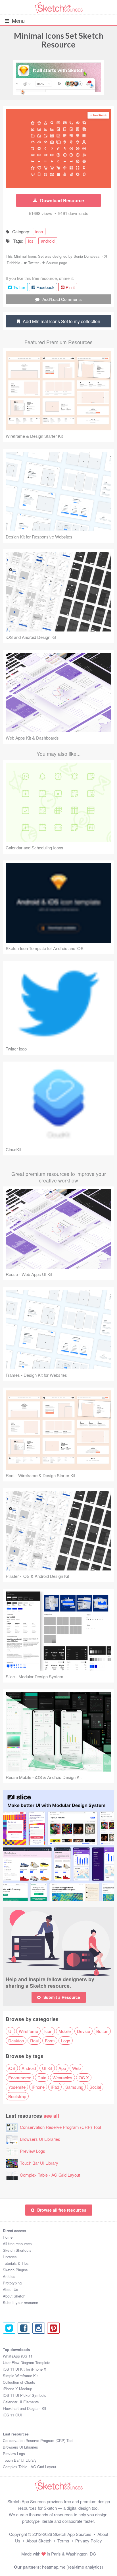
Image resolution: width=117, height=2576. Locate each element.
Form (50, 2041)
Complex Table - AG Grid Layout (50, 2175)
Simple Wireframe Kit (20, 2376)
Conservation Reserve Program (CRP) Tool (60, 2127)
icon (39, 231)
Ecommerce (20, 2077)
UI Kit (47, 2068)
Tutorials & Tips (16, 2263)
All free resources (17, 2244)
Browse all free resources (62, 2210)
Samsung (74, 2087)
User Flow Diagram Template (27, 2363)
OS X (84, 2077)
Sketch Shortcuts (17, 2250)
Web (76, 2068)
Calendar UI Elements (21, 2402)
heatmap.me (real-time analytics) (73, 2567)
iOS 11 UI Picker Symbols (25, 2395)
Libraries (10, 2257)
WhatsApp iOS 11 (18, 2356)
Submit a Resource (62, 1997)
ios (31, 241)
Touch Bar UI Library (39, 2163)
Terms (63, 2541)
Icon (48, 2031)
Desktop (16, 2041)
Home (8, 2237)
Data (42, 2077)
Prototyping (12, 2283)
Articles (9, 2276)
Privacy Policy (89, 2541)
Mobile (65, 2031)
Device (83, 2031)
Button (102, 2031)
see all (51, 2116)
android (48, 241)
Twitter (34, 263)
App (62, 2068)
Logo (66, 2041)
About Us (11, 2289)
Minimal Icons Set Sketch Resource (59, 40)
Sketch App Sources (72, 2534)
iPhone (38, 2087)
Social (95, 2087)
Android (29, 2068)
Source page (57, 263)
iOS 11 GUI (12, 2415)
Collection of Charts (19, 2382)
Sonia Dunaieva (86, 256)
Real (34, 2041)
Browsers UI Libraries (40, 2139)
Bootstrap (17, 2096)
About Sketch (14, 2296)
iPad (55, 2087)
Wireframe (28, 2031)
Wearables (62, 2077)
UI (10, 2031)
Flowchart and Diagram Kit (25, 2408)
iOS (12, 2068)
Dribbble (13, 263)
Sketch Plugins (15, 2270)
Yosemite (17, 2087)
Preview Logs (33, 2151)
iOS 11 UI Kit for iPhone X (25, 2369)
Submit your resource (20, 2302)
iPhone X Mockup (17, 2389)
